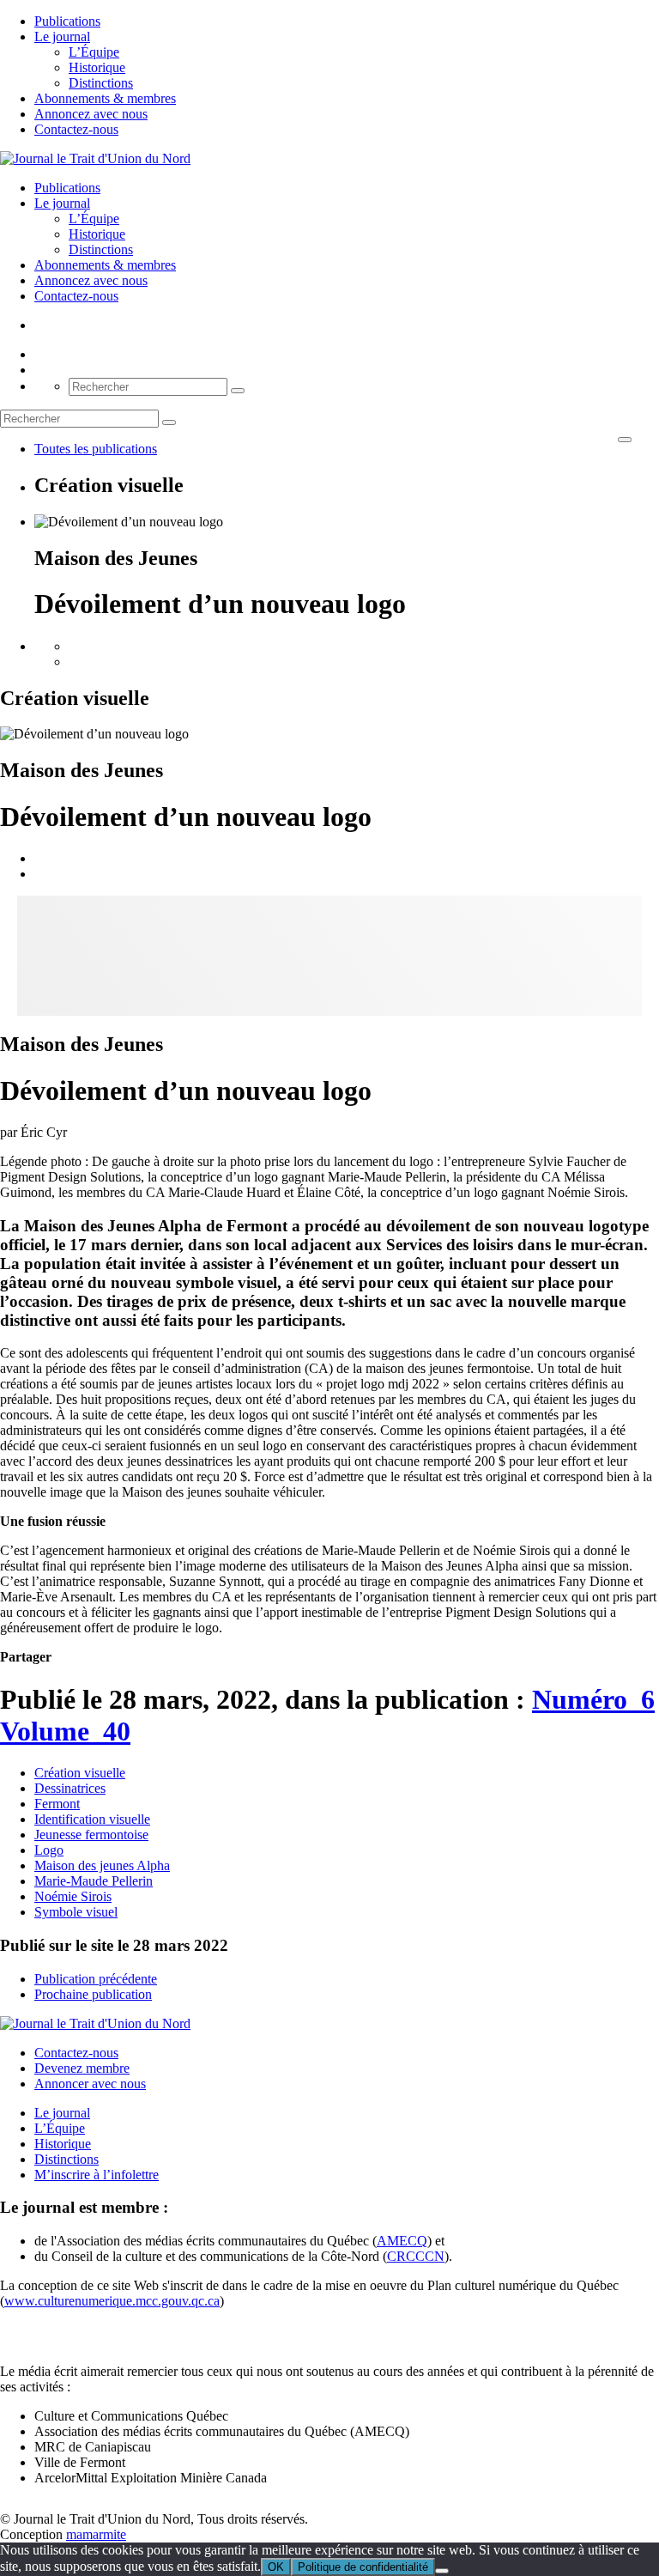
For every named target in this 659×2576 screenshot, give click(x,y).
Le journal (62, 36)
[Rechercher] (238, 391)
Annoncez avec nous (91, 114)
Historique (97, 67)
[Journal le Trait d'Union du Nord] (95, 158)
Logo (49, 1850)
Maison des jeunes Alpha (102, 1865)
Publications (67, 21)
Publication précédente (96, 1979)
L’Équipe (94, 52)
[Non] (442, 2571)
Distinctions (101, 83)
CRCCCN (416, 2256)
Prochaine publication (93, 1994)
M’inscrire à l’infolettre (97, 2175)
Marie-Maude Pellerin (94, 1881)
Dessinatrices (70, 1788)
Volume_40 (65, 1731)
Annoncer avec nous (90, 2084)
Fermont (57, 1804)
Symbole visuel (76, 1912)
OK (276, 2567)
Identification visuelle (92, 1819)
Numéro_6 (593, 1699)
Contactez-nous (76, 129)
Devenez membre (82, 2068)
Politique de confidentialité (363, 2567)
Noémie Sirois (73, 1896)
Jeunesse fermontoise (91, 1835)
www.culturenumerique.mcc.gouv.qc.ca (112, 2301)
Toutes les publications (96, 449)
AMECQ (402, 2241)
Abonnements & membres (105, 98)
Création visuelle (80, 1773)
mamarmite (96, 2534)
